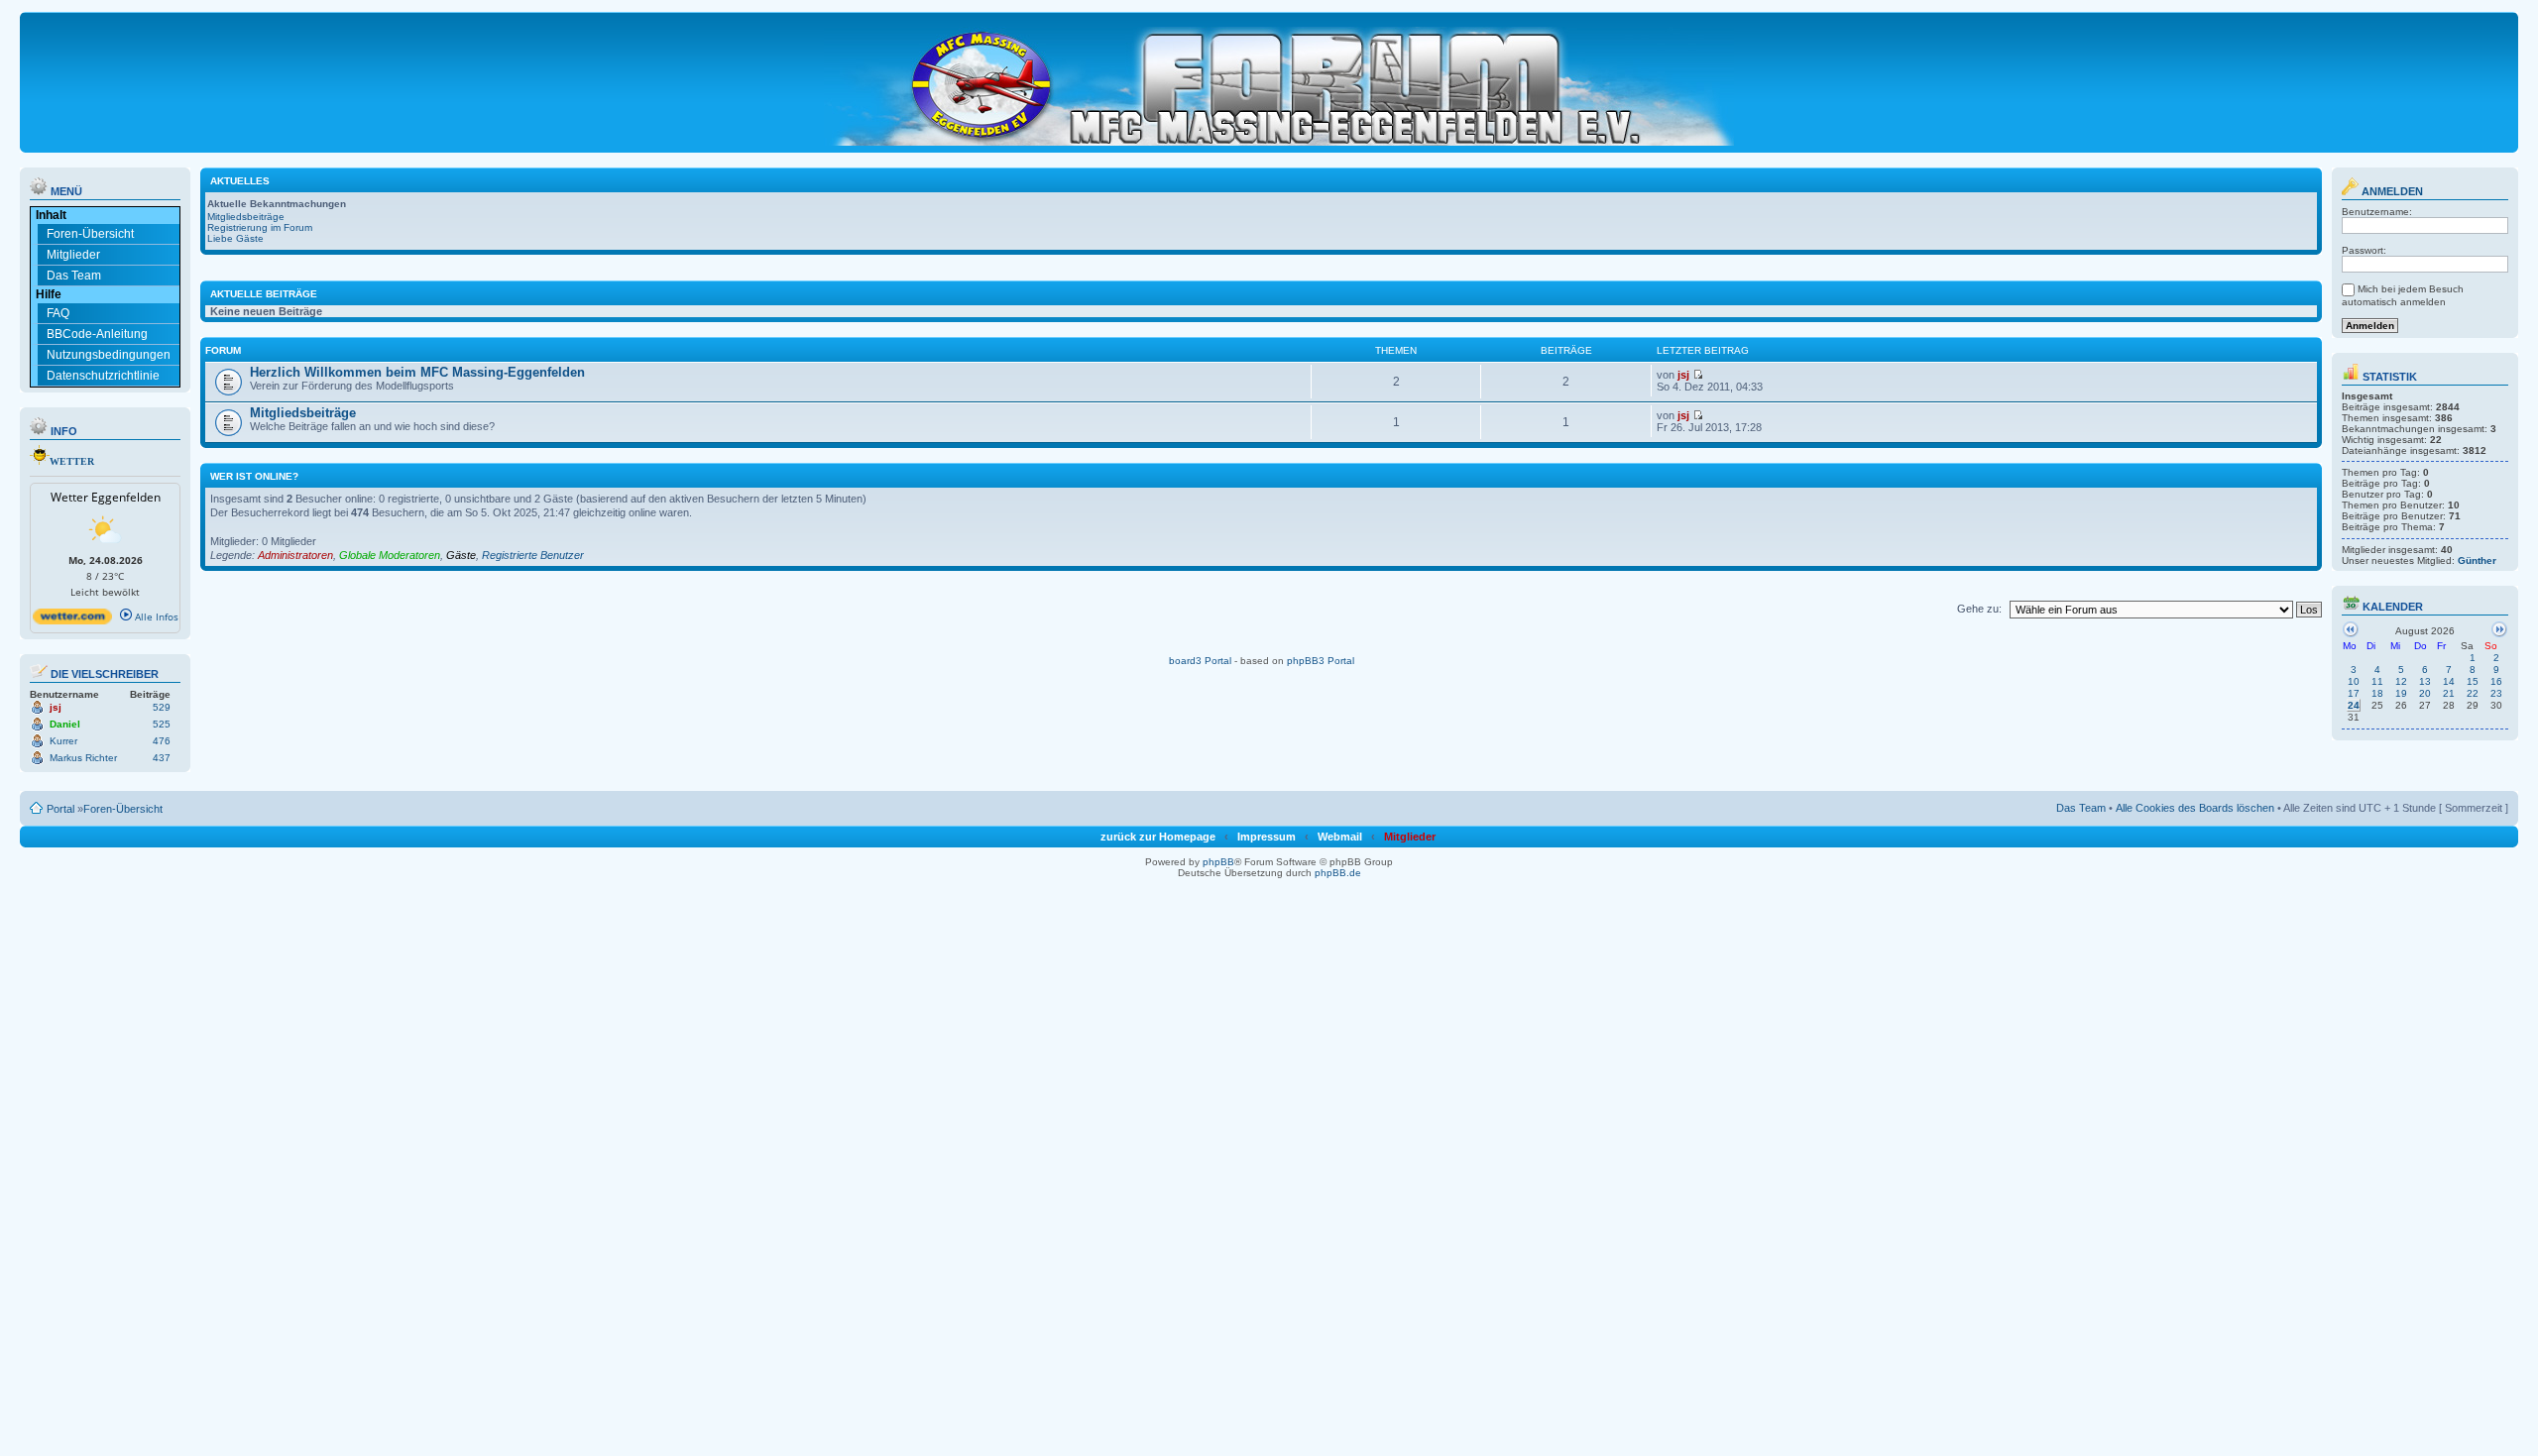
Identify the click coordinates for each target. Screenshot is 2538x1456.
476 (162, 741)
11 (2377, 681)
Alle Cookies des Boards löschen (2195, 808)
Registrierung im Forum (260, 227)
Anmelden (2391, 191)
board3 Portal (1200, 661)
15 (2473, 681)
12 (2401, 681)
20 (2425, 693)
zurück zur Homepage (1158, 837)
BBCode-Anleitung (97, 334)
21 (2449, 693)
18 (2377, 693)
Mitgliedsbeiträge (246, 217)
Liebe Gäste (235, 238)
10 (2354, 681)
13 (2425, 681)
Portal (60, 809)
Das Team (74, 276)
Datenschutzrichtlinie (103, 376)
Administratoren (295, 555)
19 (2401, 693)
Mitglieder (73, 255)
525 (162, 724)
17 (2354, 693)
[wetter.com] (72, 620)
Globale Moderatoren (390, 555)
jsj (56, 707)
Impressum (1267, 837)
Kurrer (63, 741)
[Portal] (1280, 82)
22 (2473, 693)
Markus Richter (83, 758)
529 (162, 707)
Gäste (461, 555)
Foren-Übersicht (90, 234)
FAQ (58, 313)
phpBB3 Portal (1321, 661)
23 (2496, 693)
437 (162, 758)
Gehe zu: (1979, 609)
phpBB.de (1338, 873)
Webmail (1340, 837)
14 (2449, 681)
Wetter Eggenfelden (106, 497)
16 (2496, 681)
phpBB (1218, 862)
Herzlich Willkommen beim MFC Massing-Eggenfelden (417, 372)
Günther (2477, 560)
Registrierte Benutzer (533, 555)
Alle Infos (155, 616)
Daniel (65, 724)
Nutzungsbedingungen (109, 355)
